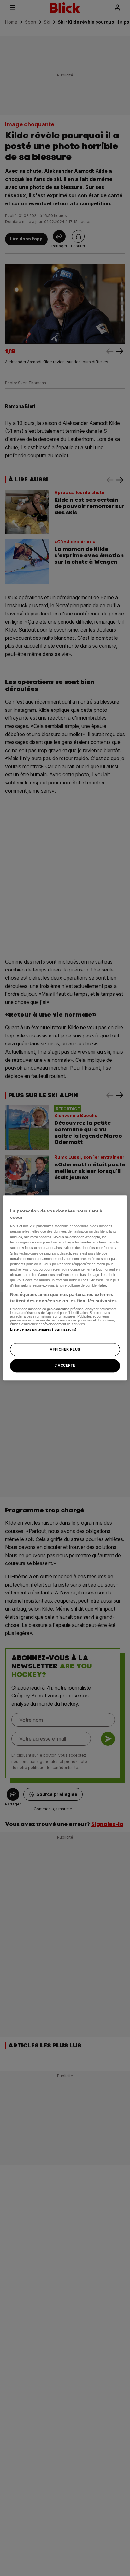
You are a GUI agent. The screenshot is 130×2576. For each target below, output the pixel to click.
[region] (65, 1288)
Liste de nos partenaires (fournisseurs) (43, 1329)
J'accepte (65, 1366)
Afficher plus (65, 1349)
